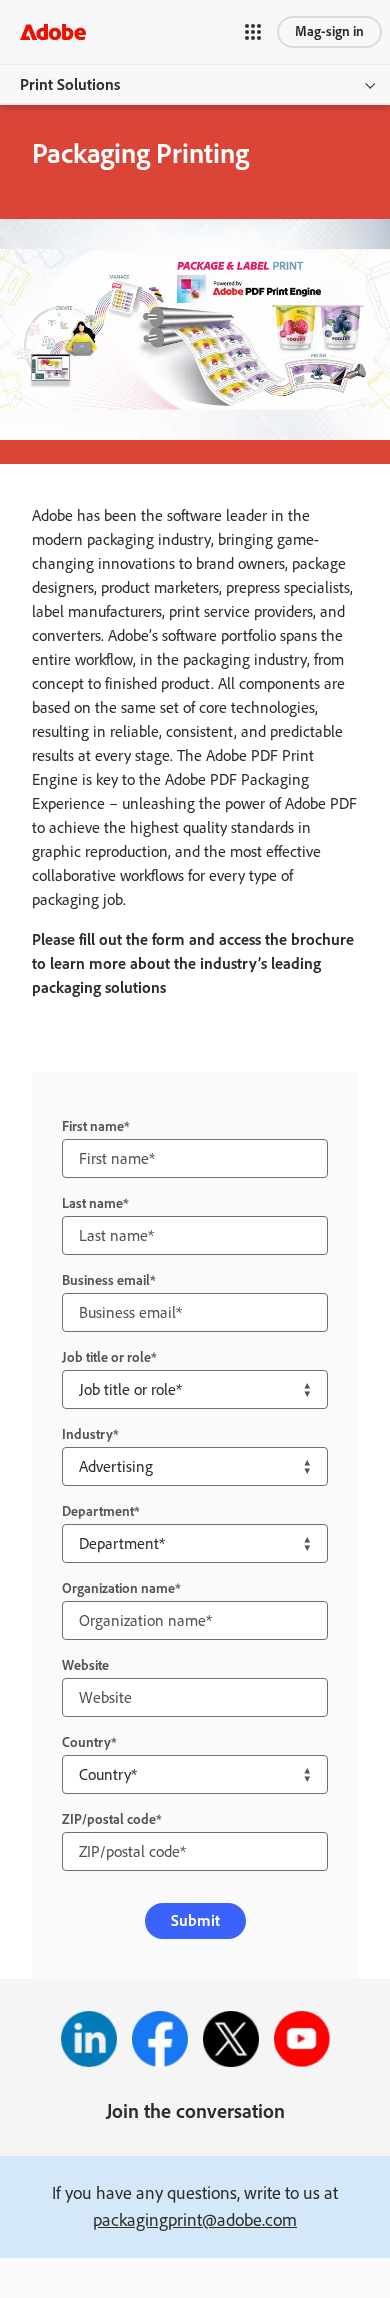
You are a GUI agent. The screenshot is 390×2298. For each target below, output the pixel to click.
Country (86, 1742)
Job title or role (106, 1357)
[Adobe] (53, 31)
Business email (106, 1280)
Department (98, 1511)
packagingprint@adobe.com (195, 2220)
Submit (195, 1920)
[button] (270, 32)
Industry (87, 1434)
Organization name (118, 1588)
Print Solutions (70, 84)
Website (85, 1665)
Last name (92, 1203)
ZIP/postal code (109, 1819)
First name (93, 1126)
